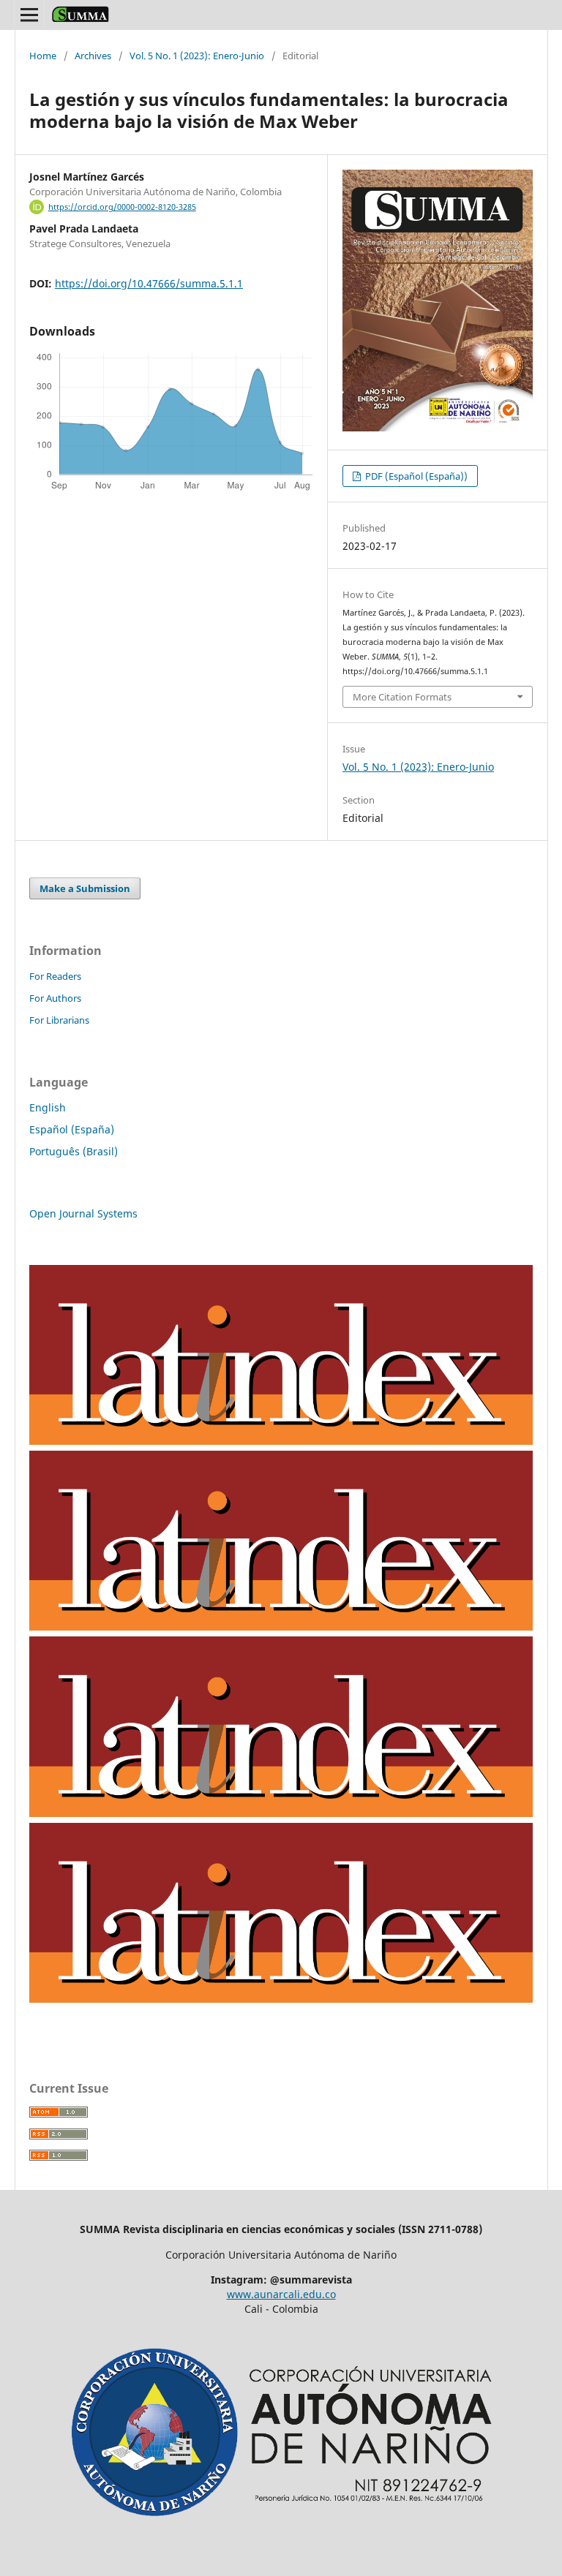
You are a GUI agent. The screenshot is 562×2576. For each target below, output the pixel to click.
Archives (93, 56)
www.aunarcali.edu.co (281, 2294)
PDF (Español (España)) (415, 476)
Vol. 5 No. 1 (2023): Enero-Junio (197, 56)
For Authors (55, 998)
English (48, 1107)
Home (43, 56)
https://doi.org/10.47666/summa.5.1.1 (149, 283)
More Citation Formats (402, 697)
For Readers (55, 976)
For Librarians (59, 1020)
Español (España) (72, 1129)
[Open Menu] (29, 15)
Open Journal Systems (83, 1213)
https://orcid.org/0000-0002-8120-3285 (122, 207)
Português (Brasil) (74, 1151)
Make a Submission (85, 888)
